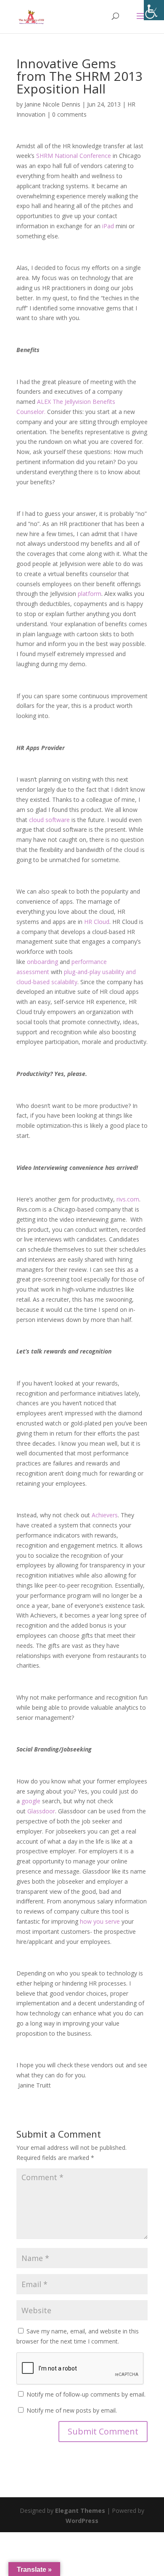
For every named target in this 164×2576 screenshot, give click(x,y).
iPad (108, 226)
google (31, 1801)
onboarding (42, 962)
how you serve (100, 1921)
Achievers (105, 1515)
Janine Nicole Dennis (52, 104)
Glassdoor (41, 1811)
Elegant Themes (80, 2511)
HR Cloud (97, 922)
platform (90, 594)
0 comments (69, 114)
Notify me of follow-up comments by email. (86, 2394)
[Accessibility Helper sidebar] (154, 10)
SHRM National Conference (74, 156)
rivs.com (128, 1199)
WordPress (82, 2521)
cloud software (49, 820)
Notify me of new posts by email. (72, 2410)
